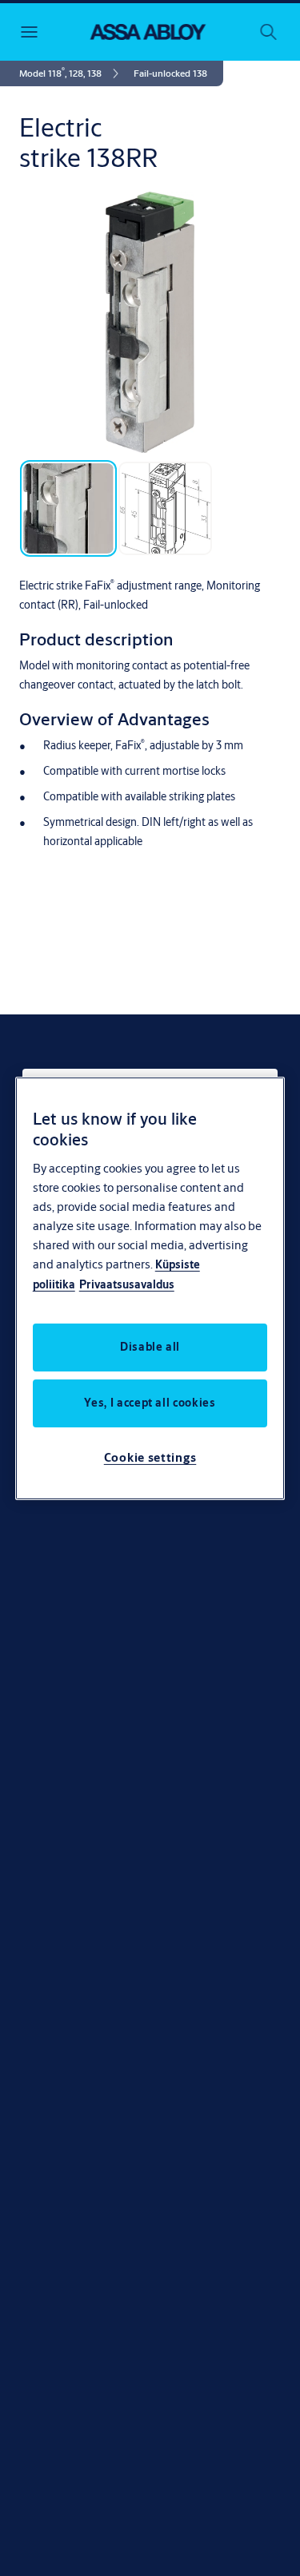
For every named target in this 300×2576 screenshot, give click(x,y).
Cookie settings (150, 1457)
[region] (150, 1288)
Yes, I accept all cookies (150, 1403)
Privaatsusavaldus (127, 1284)
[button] (170, 73)
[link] (72, 73)
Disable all (150, 1347)
